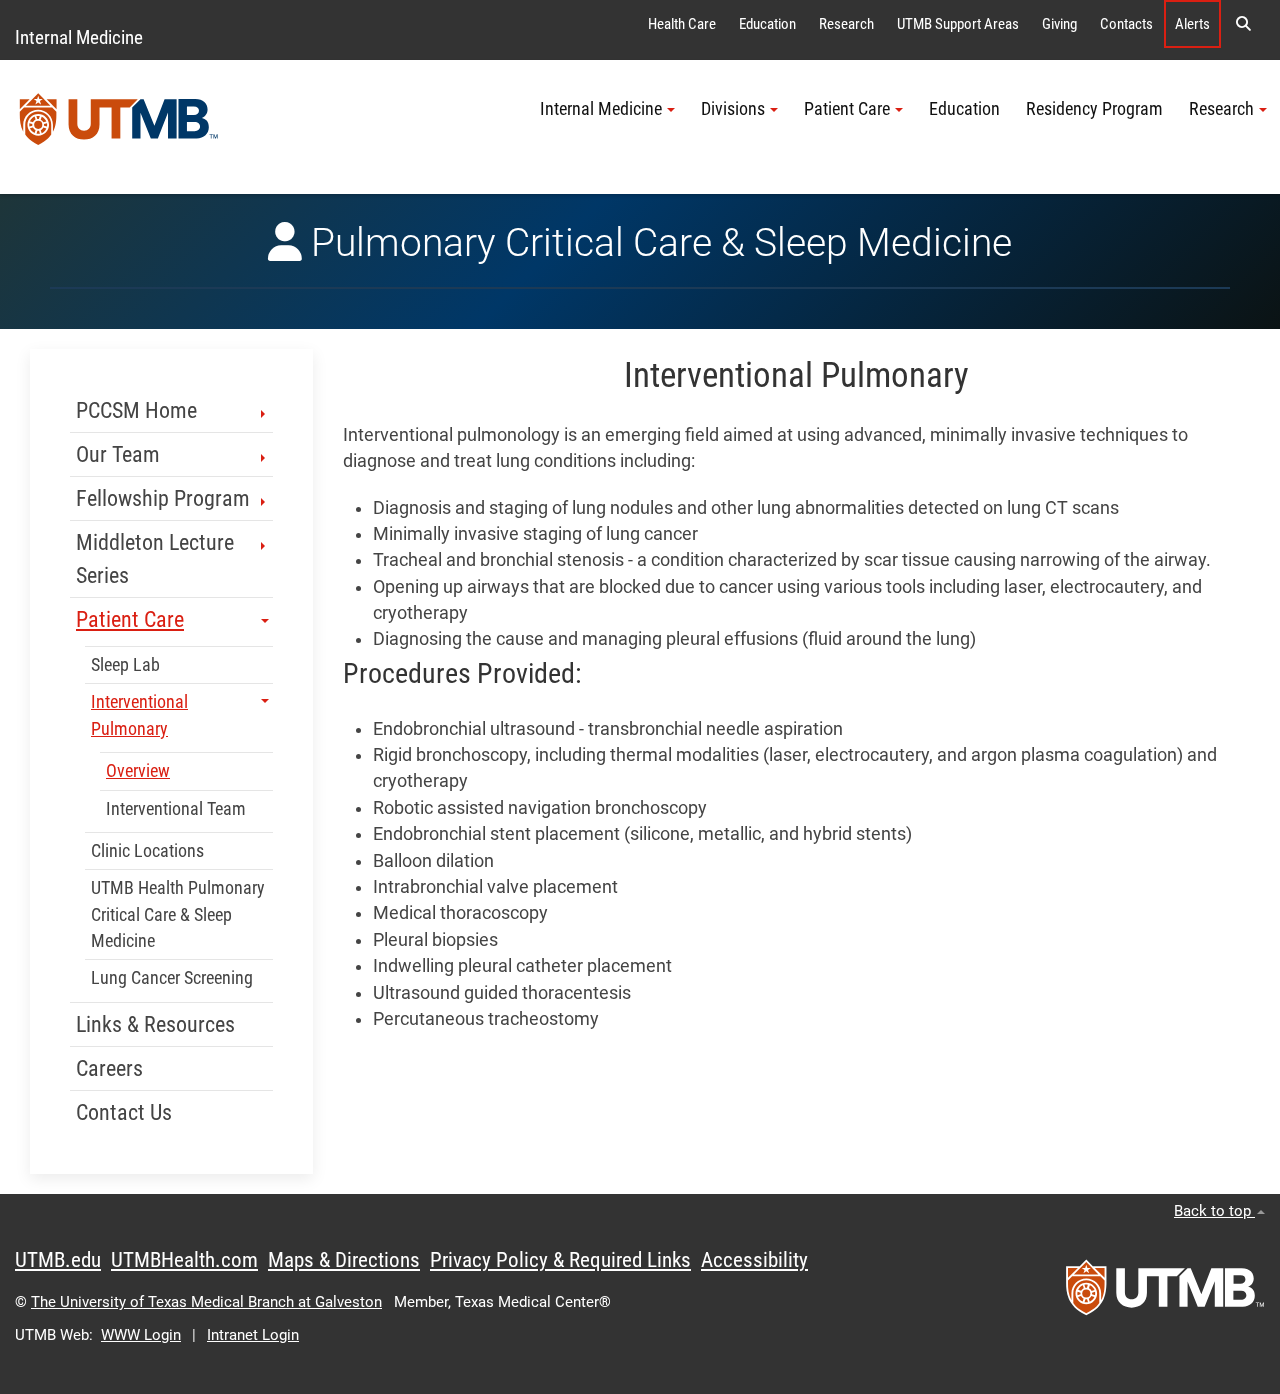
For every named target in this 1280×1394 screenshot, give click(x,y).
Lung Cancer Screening (172, 978)
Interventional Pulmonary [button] (139, 715)
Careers (109, 1068)
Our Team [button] (118, 454)
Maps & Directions (344, 1260)
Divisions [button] (733, 109)
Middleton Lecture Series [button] (155, 559)
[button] (1243, 24)
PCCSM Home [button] (136, 410)
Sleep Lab (125, 665)
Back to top (1214, 1211)
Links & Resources (155, 1024)
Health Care (682, 24)
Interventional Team (176, 809)
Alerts (1192, 24)
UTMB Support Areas (958, 24)
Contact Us (124, 1112)
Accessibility (754, 1260)
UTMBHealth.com (184, 1260)
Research (846, 24)
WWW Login (141, 1335)
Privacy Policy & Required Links (560, 1260)
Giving (1059, 24)
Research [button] (1221, 109)
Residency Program (1094, 109)
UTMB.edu (58, 1260)
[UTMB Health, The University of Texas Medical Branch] (1165, 1294)
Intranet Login (253, 1335)
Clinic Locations (147, 851)
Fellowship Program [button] (163, 498)
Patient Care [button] (847, 109)
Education (767, 24)
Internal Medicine (79, 37)
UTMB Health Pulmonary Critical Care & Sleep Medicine (178, 914)
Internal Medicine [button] (601, 109)
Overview (138, 771)
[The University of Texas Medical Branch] (119, 127)
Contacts (1126, 24)
